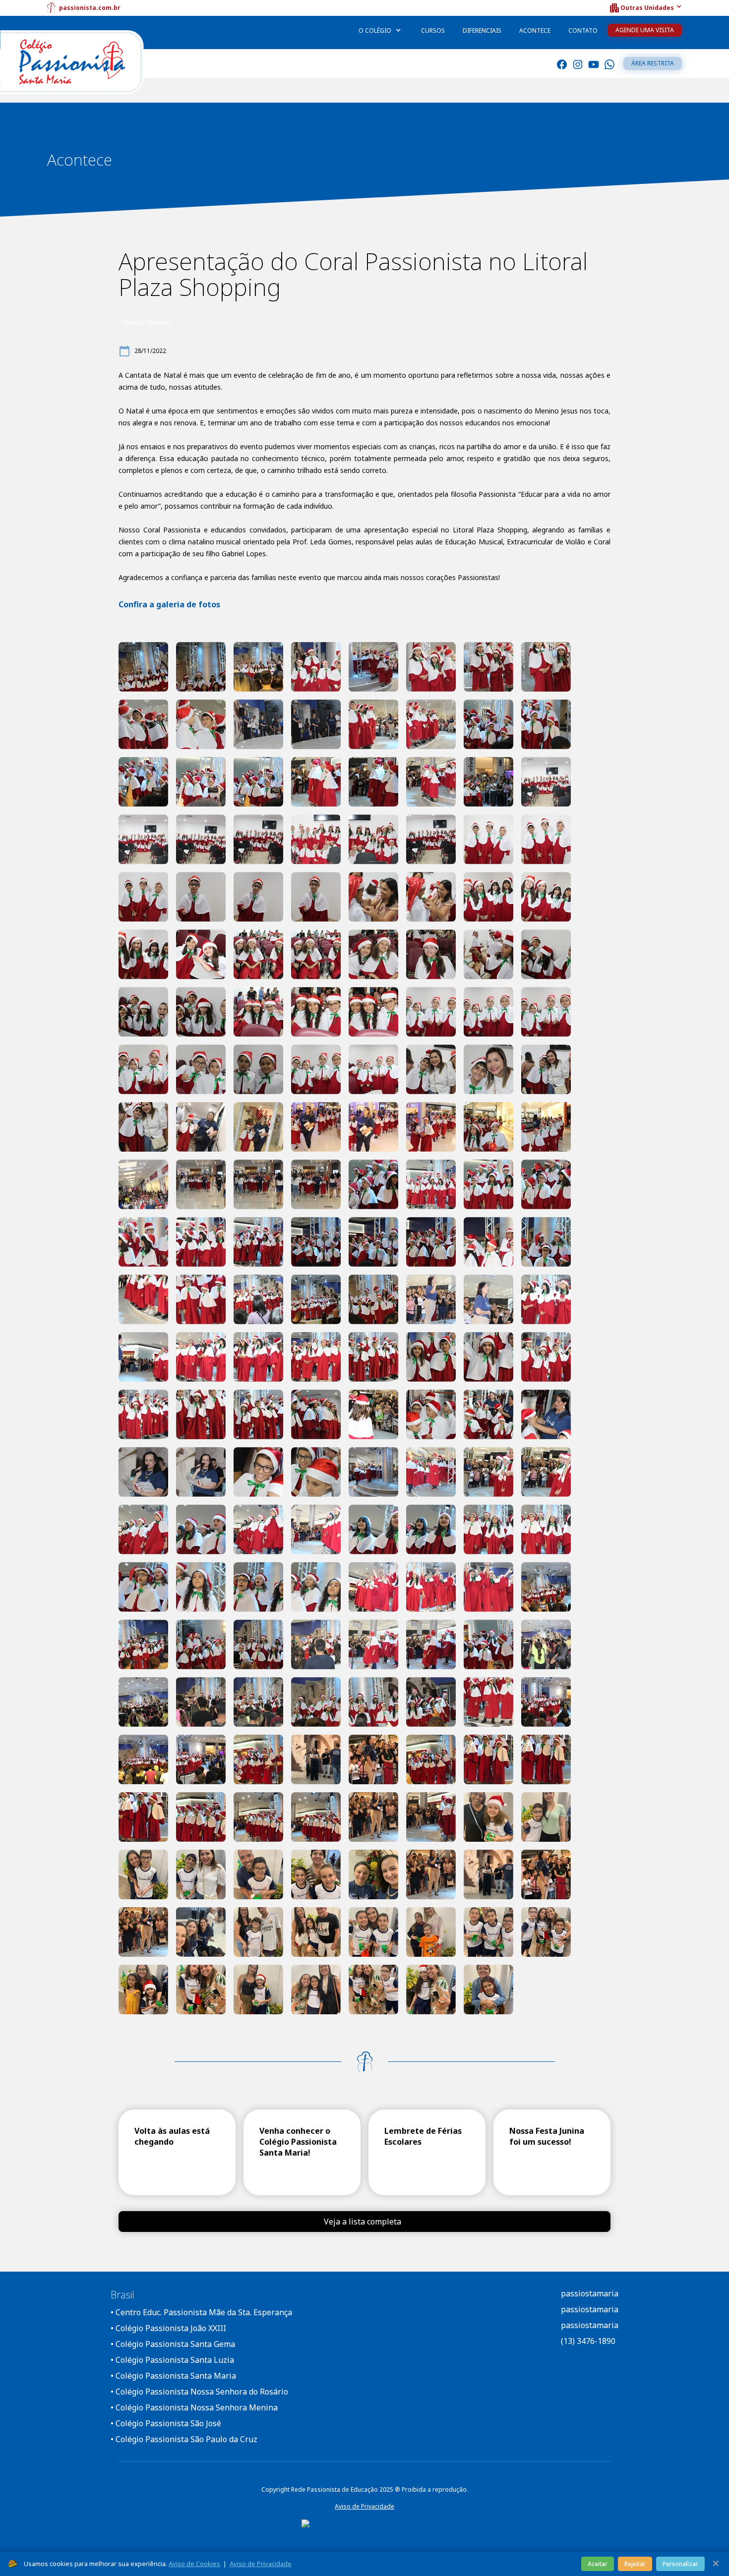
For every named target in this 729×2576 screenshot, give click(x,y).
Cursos (433, 30)
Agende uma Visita (645, 30)
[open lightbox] (143, 667)
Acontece (535, 30)
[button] (645, 8)
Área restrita (653, 63)
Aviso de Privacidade (364, 2506)
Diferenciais (482, 30)
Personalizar (680, 2564)
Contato (583, 30)
